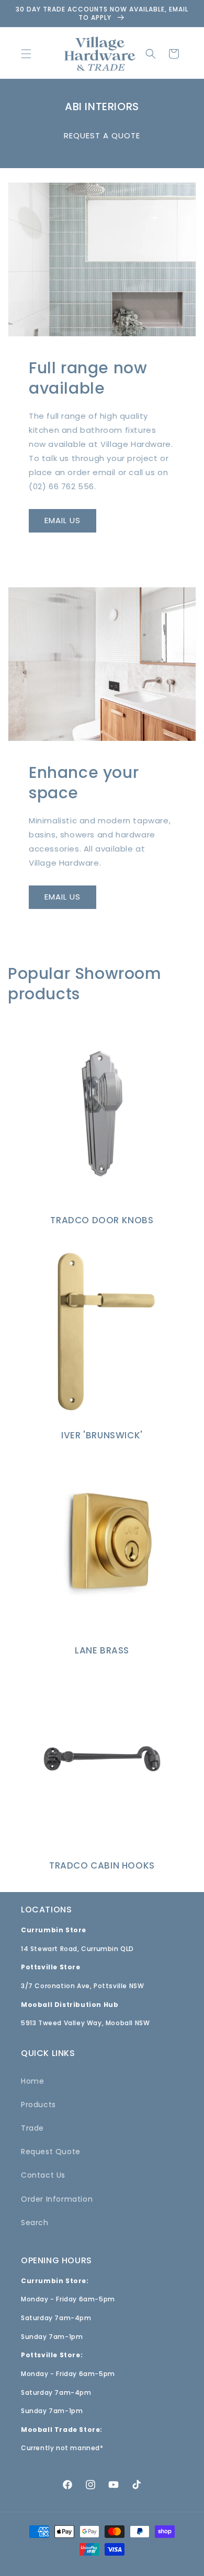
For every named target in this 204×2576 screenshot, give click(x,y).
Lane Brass (102, 1650)
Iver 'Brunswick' (102, 1435)
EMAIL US (63, 520)
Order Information (57, 2199)
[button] (26, 54)
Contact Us (43, 2175)
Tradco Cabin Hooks (102, 1865)
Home (32, 2081)
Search (35, 2223)
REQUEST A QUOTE (102, 135)
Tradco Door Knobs (102, 1220)
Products (38, 2105)
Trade (32, 2128)
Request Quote (51, 2152)
